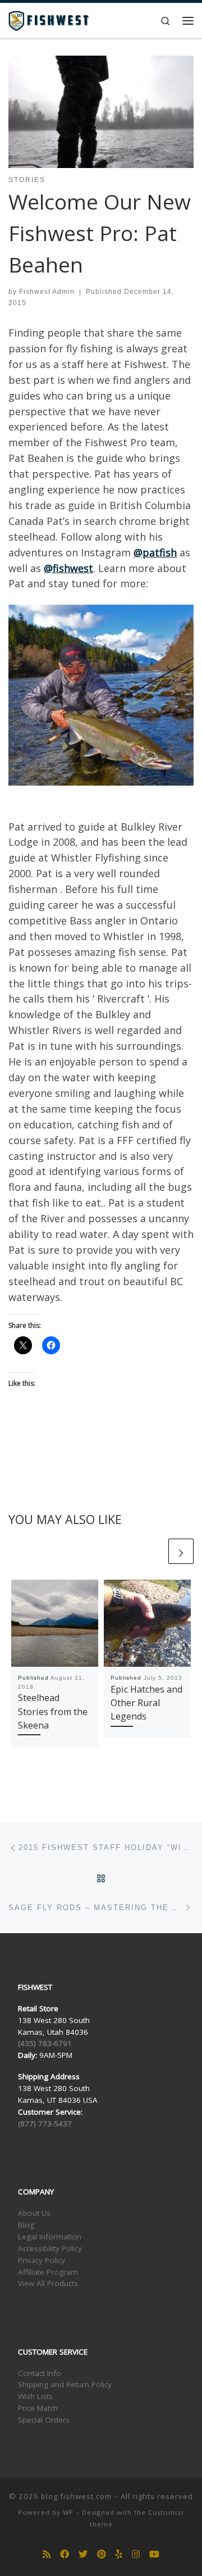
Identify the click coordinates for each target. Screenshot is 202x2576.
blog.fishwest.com (76, 2496)
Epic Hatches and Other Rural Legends (146, 1703)
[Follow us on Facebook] (65, 2554)
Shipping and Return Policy (65, 2384)
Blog (26, 2225)
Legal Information (50, 2237)
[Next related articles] (181, 1551)
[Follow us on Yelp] (119, 2554)
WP (68, 2512)
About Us (34, 2213)
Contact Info (40, 2373)
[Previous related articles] (153, 1551)
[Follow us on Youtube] (154, 2554)
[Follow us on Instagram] (136, 2554)
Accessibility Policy (50, 2248)
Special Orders (44, 2420)
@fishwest (68, 568)
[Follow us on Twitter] (83, 2554)
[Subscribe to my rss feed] (47, 2554)
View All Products (48, 2283)
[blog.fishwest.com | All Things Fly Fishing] (49, 19)
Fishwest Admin (47, 292)
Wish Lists (35, 2396)
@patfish (155, 552)
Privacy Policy (42, 2260)
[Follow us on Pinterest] (102, 2554)
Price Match (38, 2408)
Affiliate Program (48, 2272)
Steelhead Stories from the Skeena (53, 1711)
